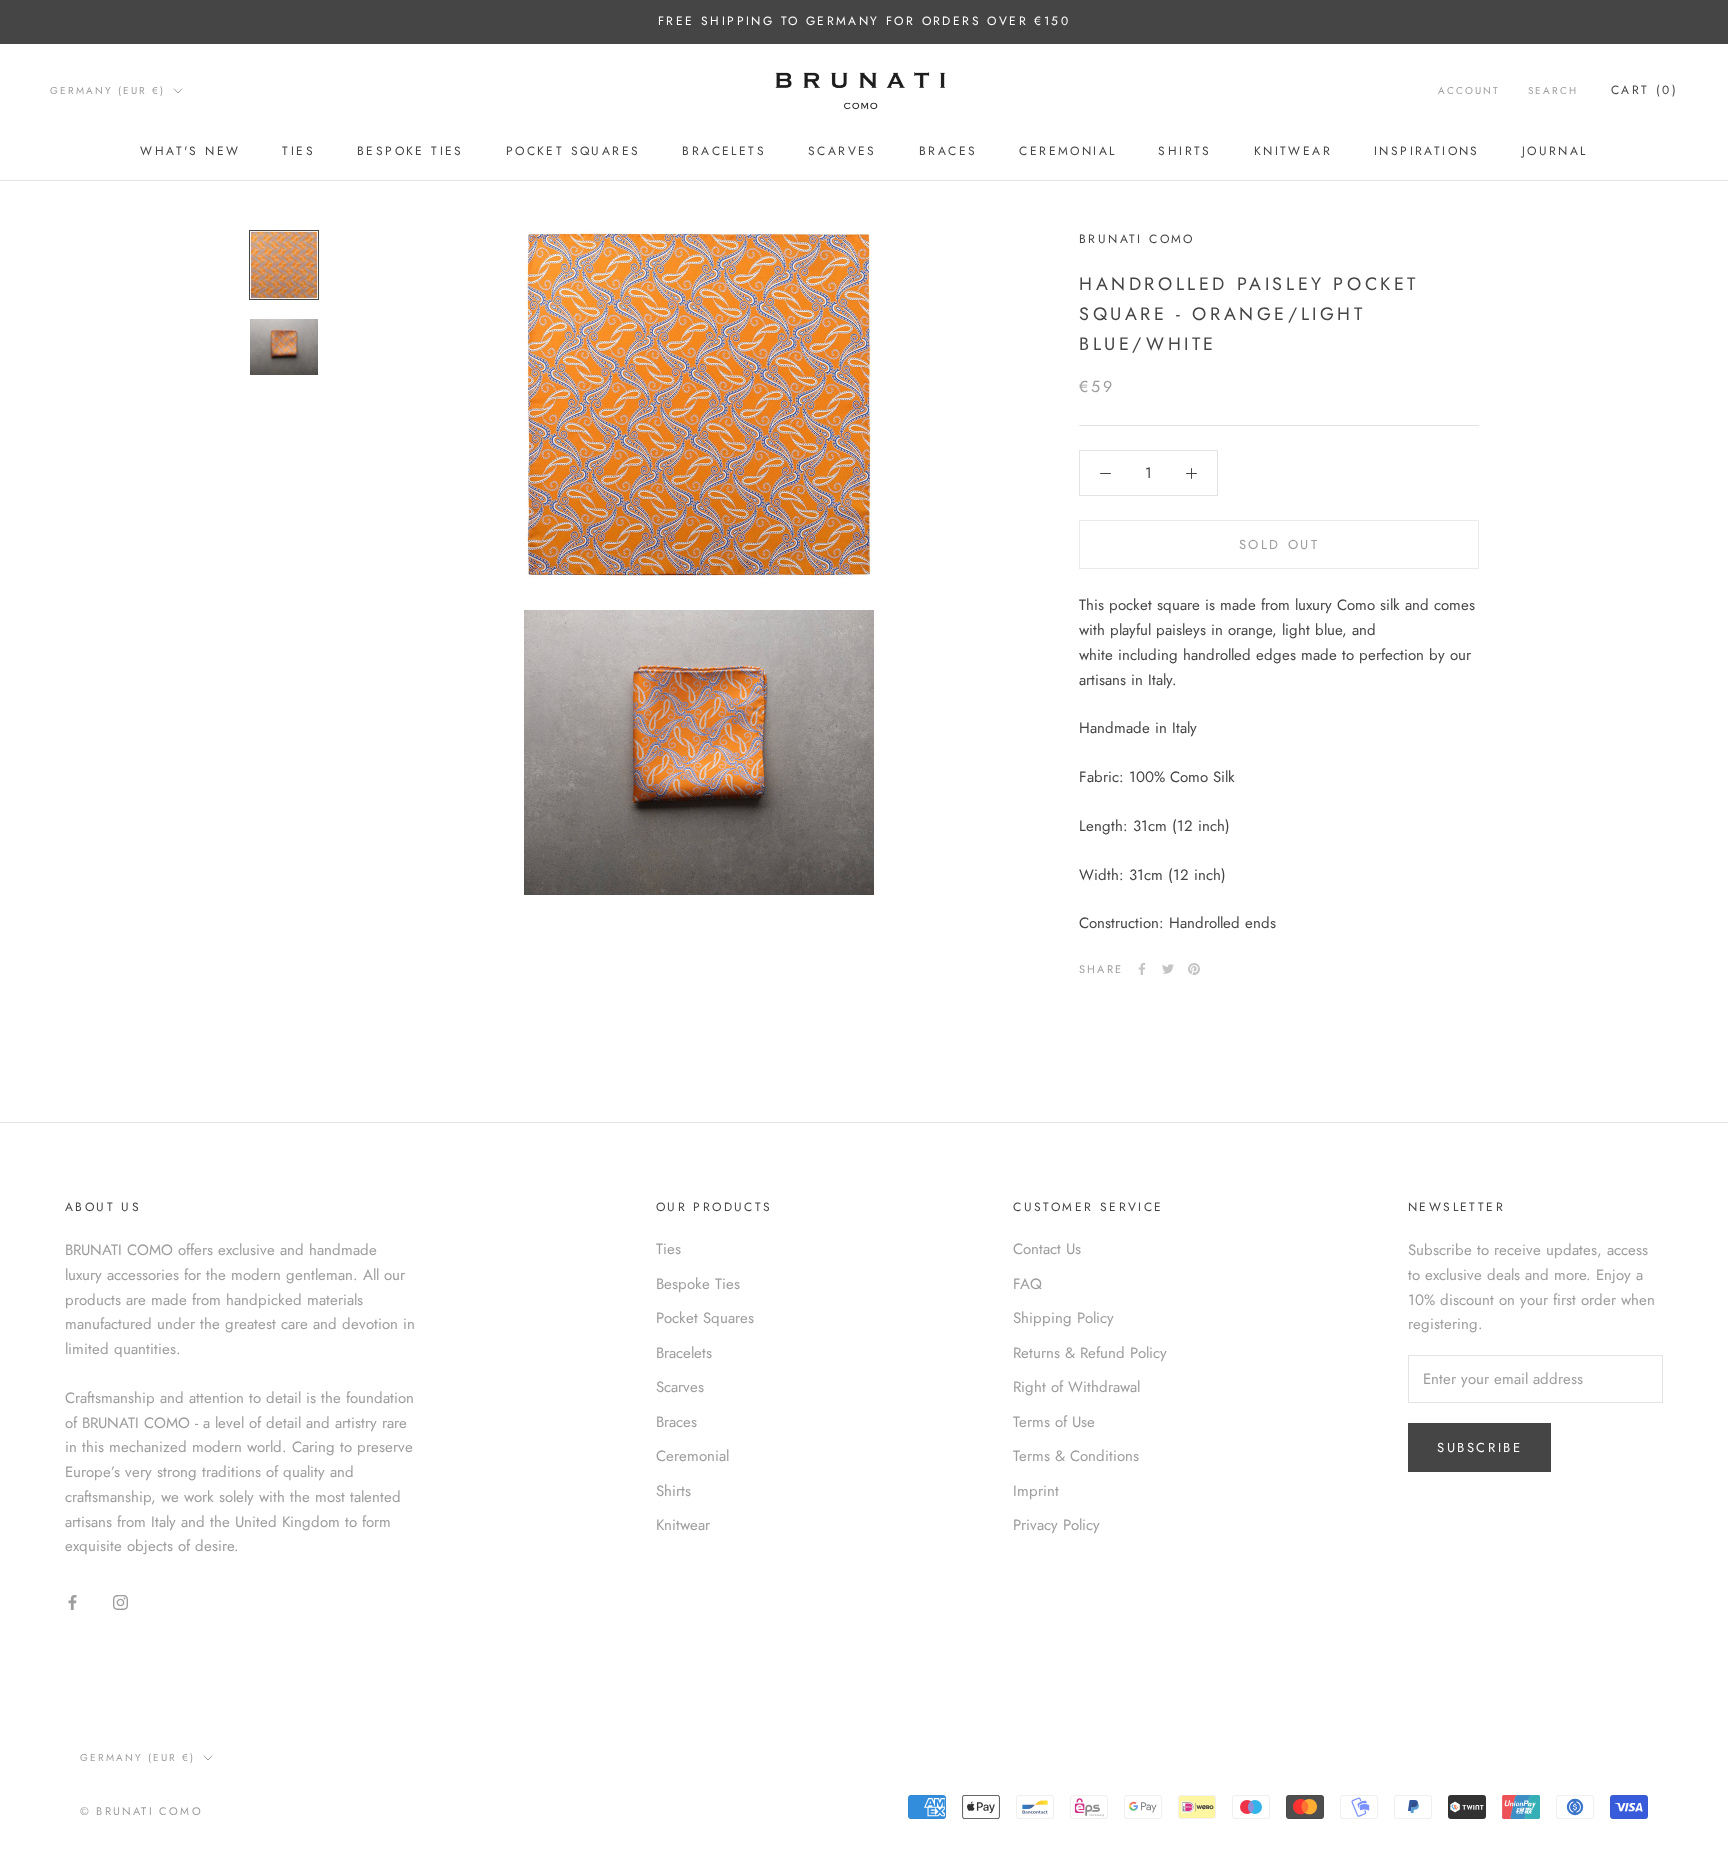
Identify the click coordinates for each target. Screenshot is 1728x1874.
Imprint (1036, 1491)
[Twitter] (1168, 969)
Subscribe (1479, 1447)
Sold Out (1279, 544)
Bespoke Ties (410, 151)
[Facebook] (1142, 969)
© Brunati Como (141, 1811)
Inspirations (1427, 151)
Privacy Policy (1056, 1525)
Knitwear (1293, 151)
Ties (298, 151)
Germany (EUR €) (107, 90)
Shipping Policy (1063, 1318)
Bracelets (724, 151)
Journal (1555, 151)
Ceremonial (1067, 151)
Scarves (842, 151)
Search (1553, 90)
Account (1469, 90)
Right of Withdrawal (1076, 1387)
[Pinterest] (1194, 969)
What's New (190, 151)
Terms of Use (1054, 1422)
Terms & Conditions (1076, 1456)
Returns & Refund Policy (1090, 1353)
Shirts (1184, 151)
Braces (948, 151)
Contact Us (1047, 1249)
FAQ (1027, 1284)
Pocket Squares (573, 151)
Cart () (1644, 90)
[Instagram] (120, 1601)
